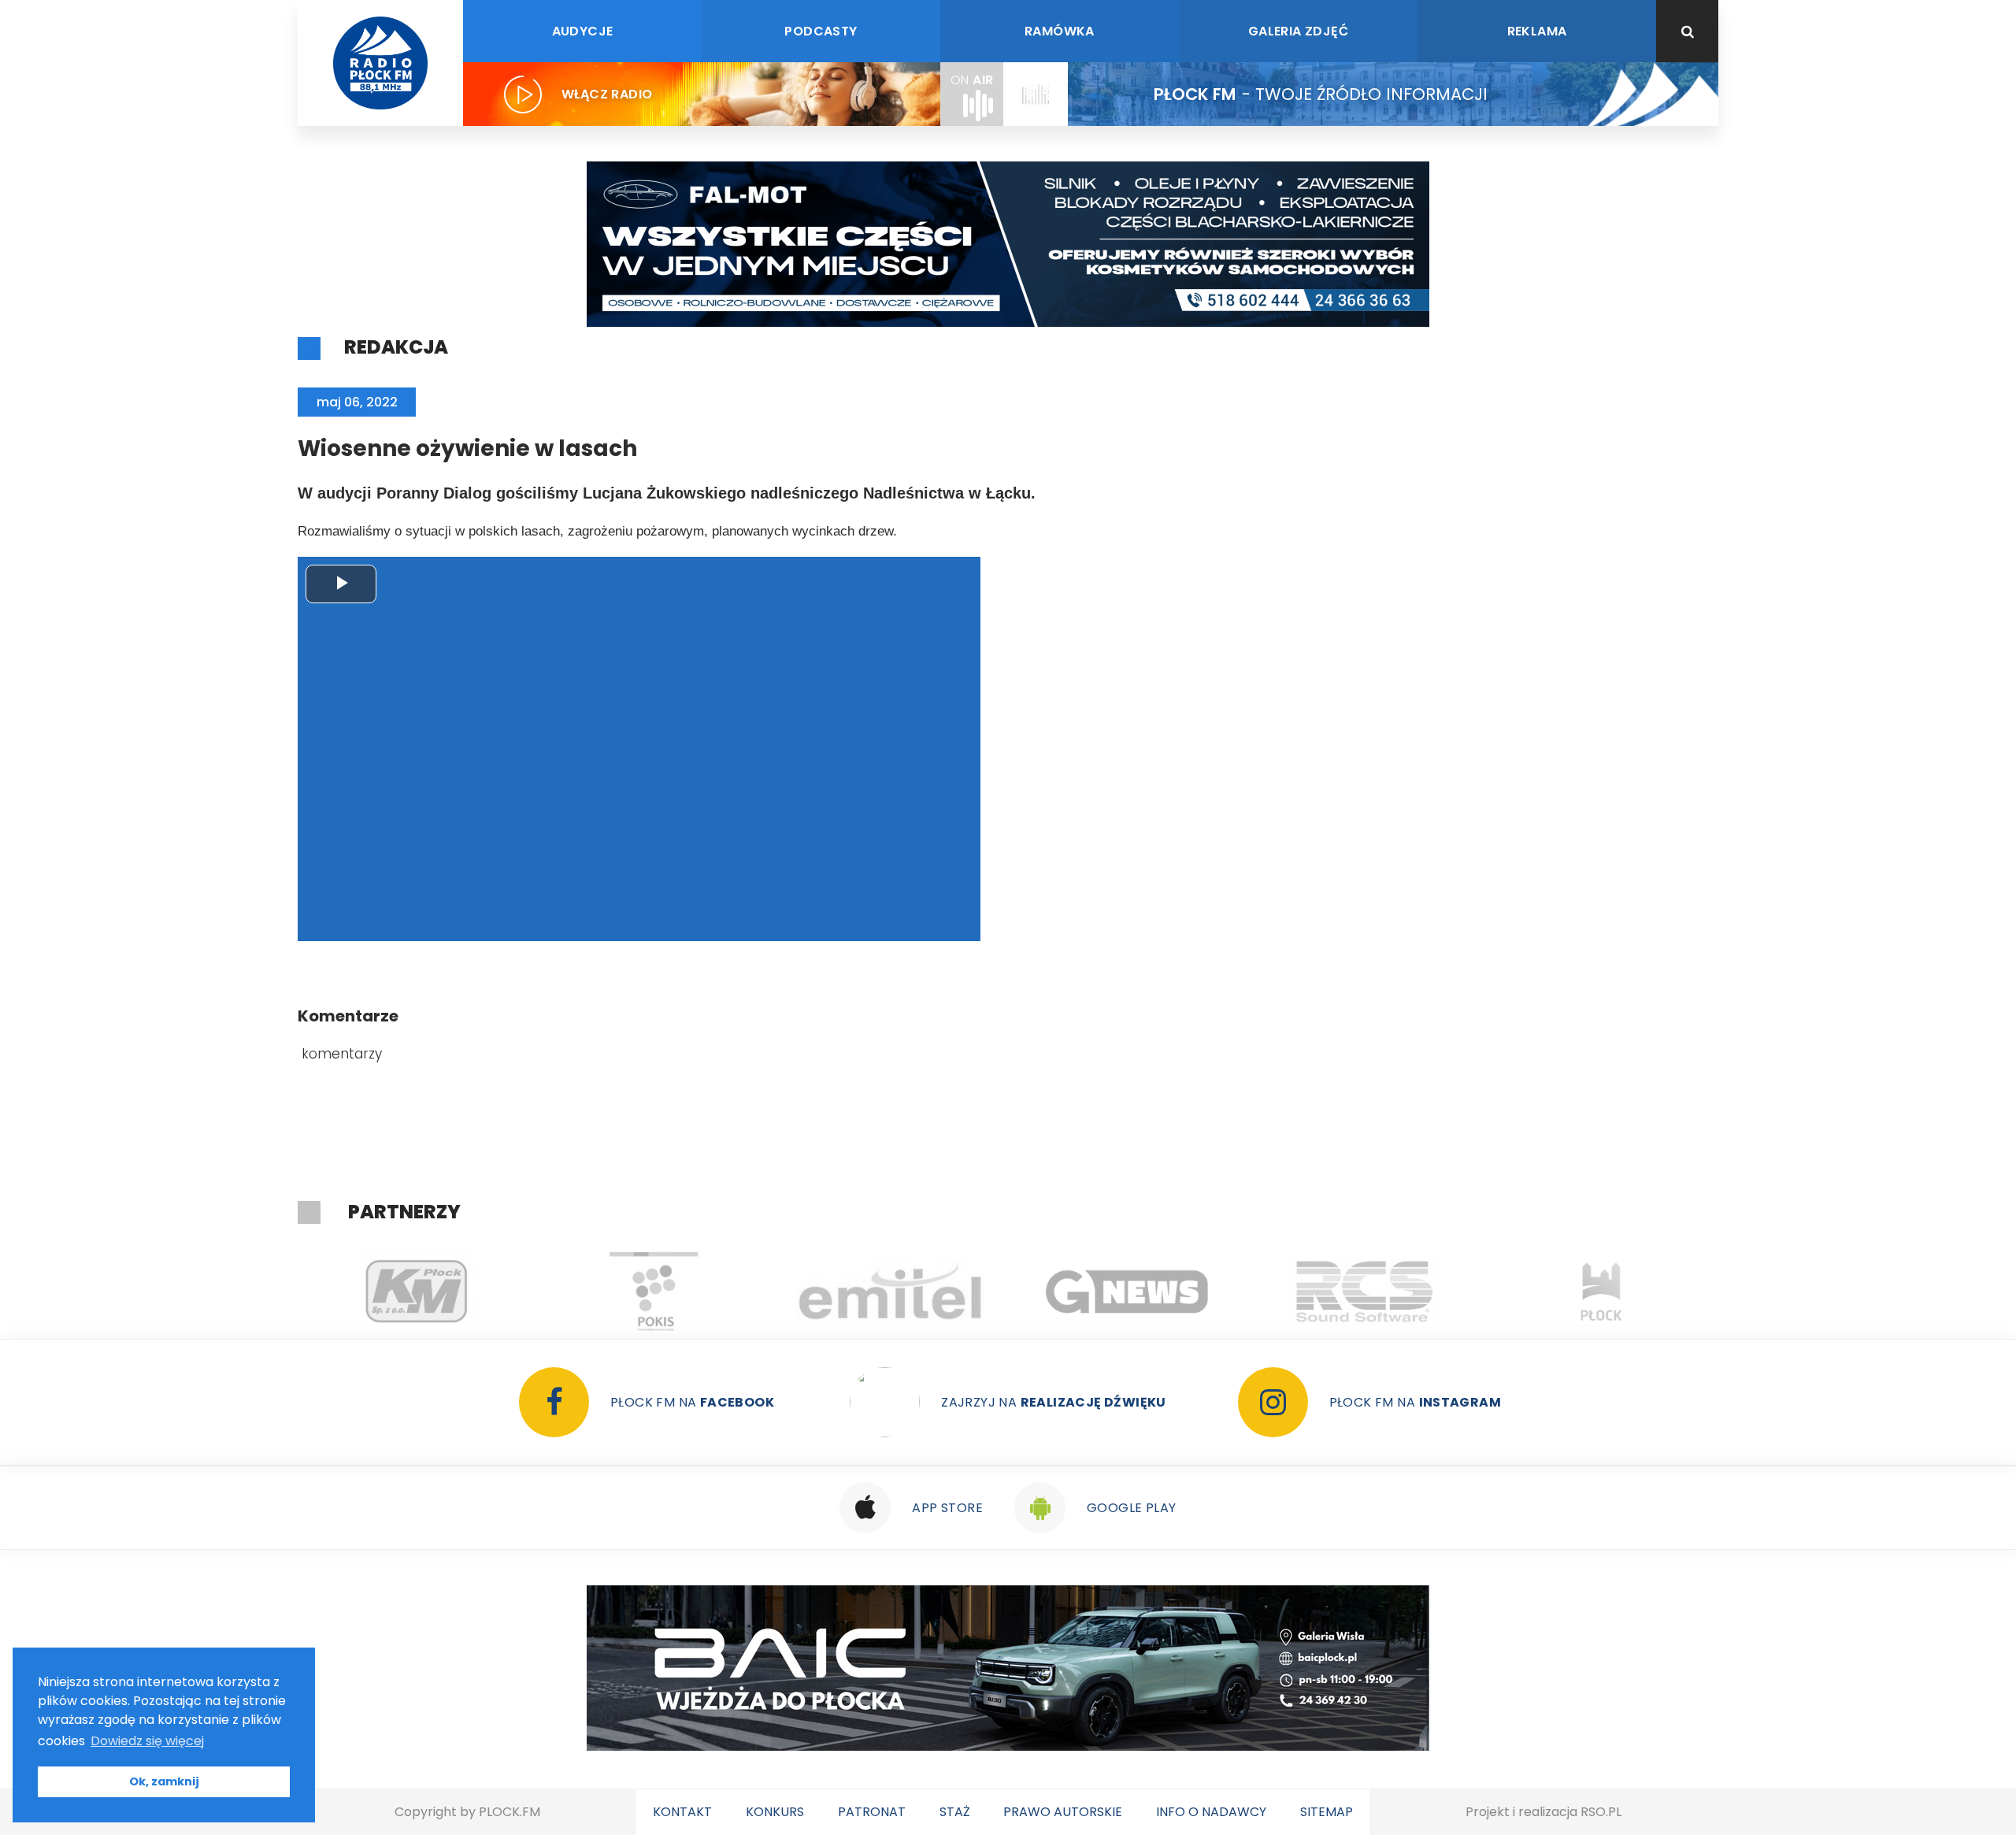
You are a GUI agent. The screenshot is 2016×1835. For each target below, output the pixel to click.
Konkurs (775, 1812)
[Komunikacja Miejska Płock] (416, 1292)
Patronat (872, 1812)
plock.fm (510, 1812)
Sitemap (1327, 1812)
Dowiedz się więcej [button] (147, 1741)
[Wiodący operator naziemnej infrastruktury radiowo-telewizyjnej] (890, 1292)
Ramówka (1060, 31)
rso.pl (1601, 1812)
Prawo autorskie (1063, 1812)
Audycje (583, 31)
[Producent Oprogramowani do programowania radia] (1364, 1292)
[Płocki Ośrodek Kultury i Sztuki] (653, 1292)
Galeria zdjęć (1298, 31)
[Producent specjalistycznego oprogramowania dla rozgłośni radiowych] (1127, 1292)
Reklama (1537, 31)
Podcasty (821, 31)
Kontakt (682, 1812)
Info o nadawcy (1211, 1812)
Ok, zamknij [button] (164, 1781)
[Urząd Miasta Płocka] (1601, 1292)
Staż (955, 1812)
